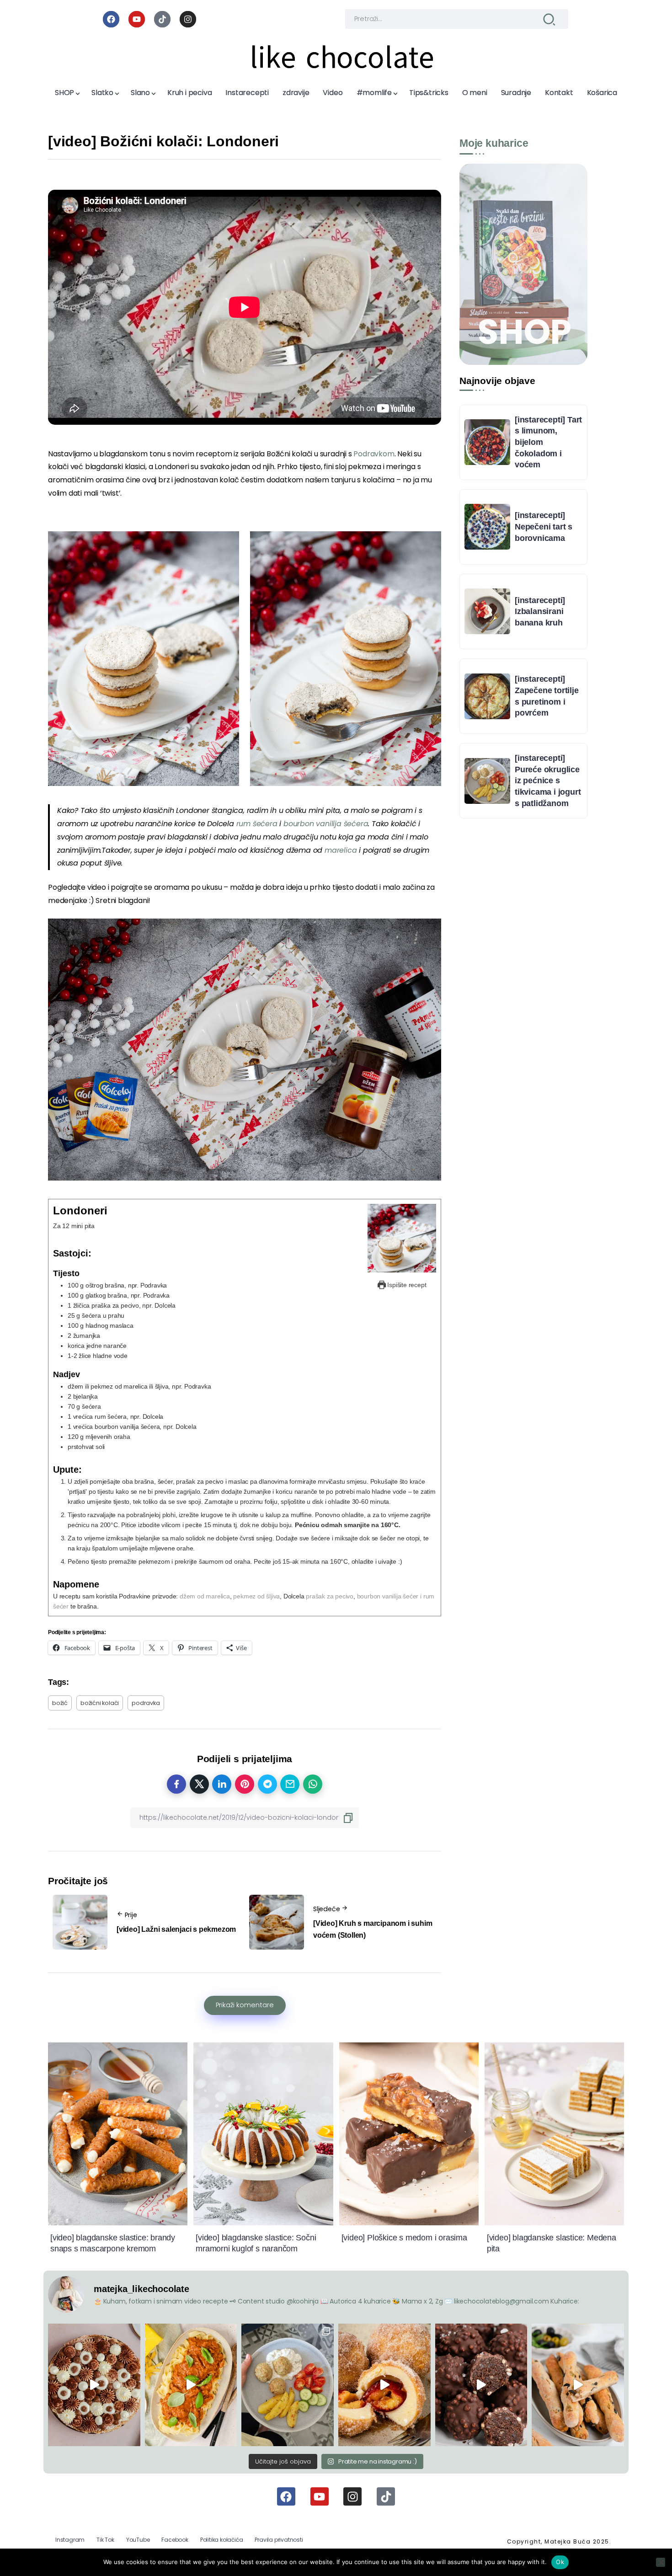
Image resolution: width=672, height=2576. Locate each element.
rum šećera (258, 824)
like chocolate (342, 58)
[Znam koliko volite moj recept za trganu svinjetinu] (191, 2385)
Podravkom (374, 454)
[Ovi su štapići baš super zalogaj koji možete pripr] (578, 2385)
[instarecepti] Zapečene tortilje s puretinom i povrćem (547, 696)
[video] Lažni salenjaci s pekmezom (176, 1929)
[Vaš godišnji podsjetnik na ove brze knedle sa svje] (384, 2385)
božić (60, 1703)
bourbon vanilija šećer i (389, 1596)
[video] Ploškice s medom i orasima (404, 2238)
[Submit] (549, 19)
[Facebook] (111, 19)
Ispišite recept (406, 1285)
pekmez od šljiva (256, 1596)
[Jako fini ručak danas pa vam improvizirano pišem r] (288, 2385)
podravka (146, 1703)
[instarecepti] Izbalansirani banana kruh (540, 612)
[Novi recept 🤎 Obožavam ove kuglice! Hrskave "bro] (481, 2385)
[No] (661, 2562)
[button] (144, 659)
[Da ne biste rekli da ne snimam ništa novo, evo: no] (94, 2385)
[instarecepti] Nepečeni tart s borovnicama (544, 526)
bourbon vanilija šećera (326, 824)
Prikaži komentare (245, 2005)
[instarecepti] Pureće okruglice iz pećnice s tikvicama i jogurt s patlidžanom (548, 781)
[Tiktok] (162, 19)
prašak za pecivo (330, 1596)
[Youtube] (137, 19)
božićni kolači (100, 1703)
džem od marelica (205, 1596)
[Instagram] (188, 19)
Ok (560, 2562)
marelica (342, 850)
